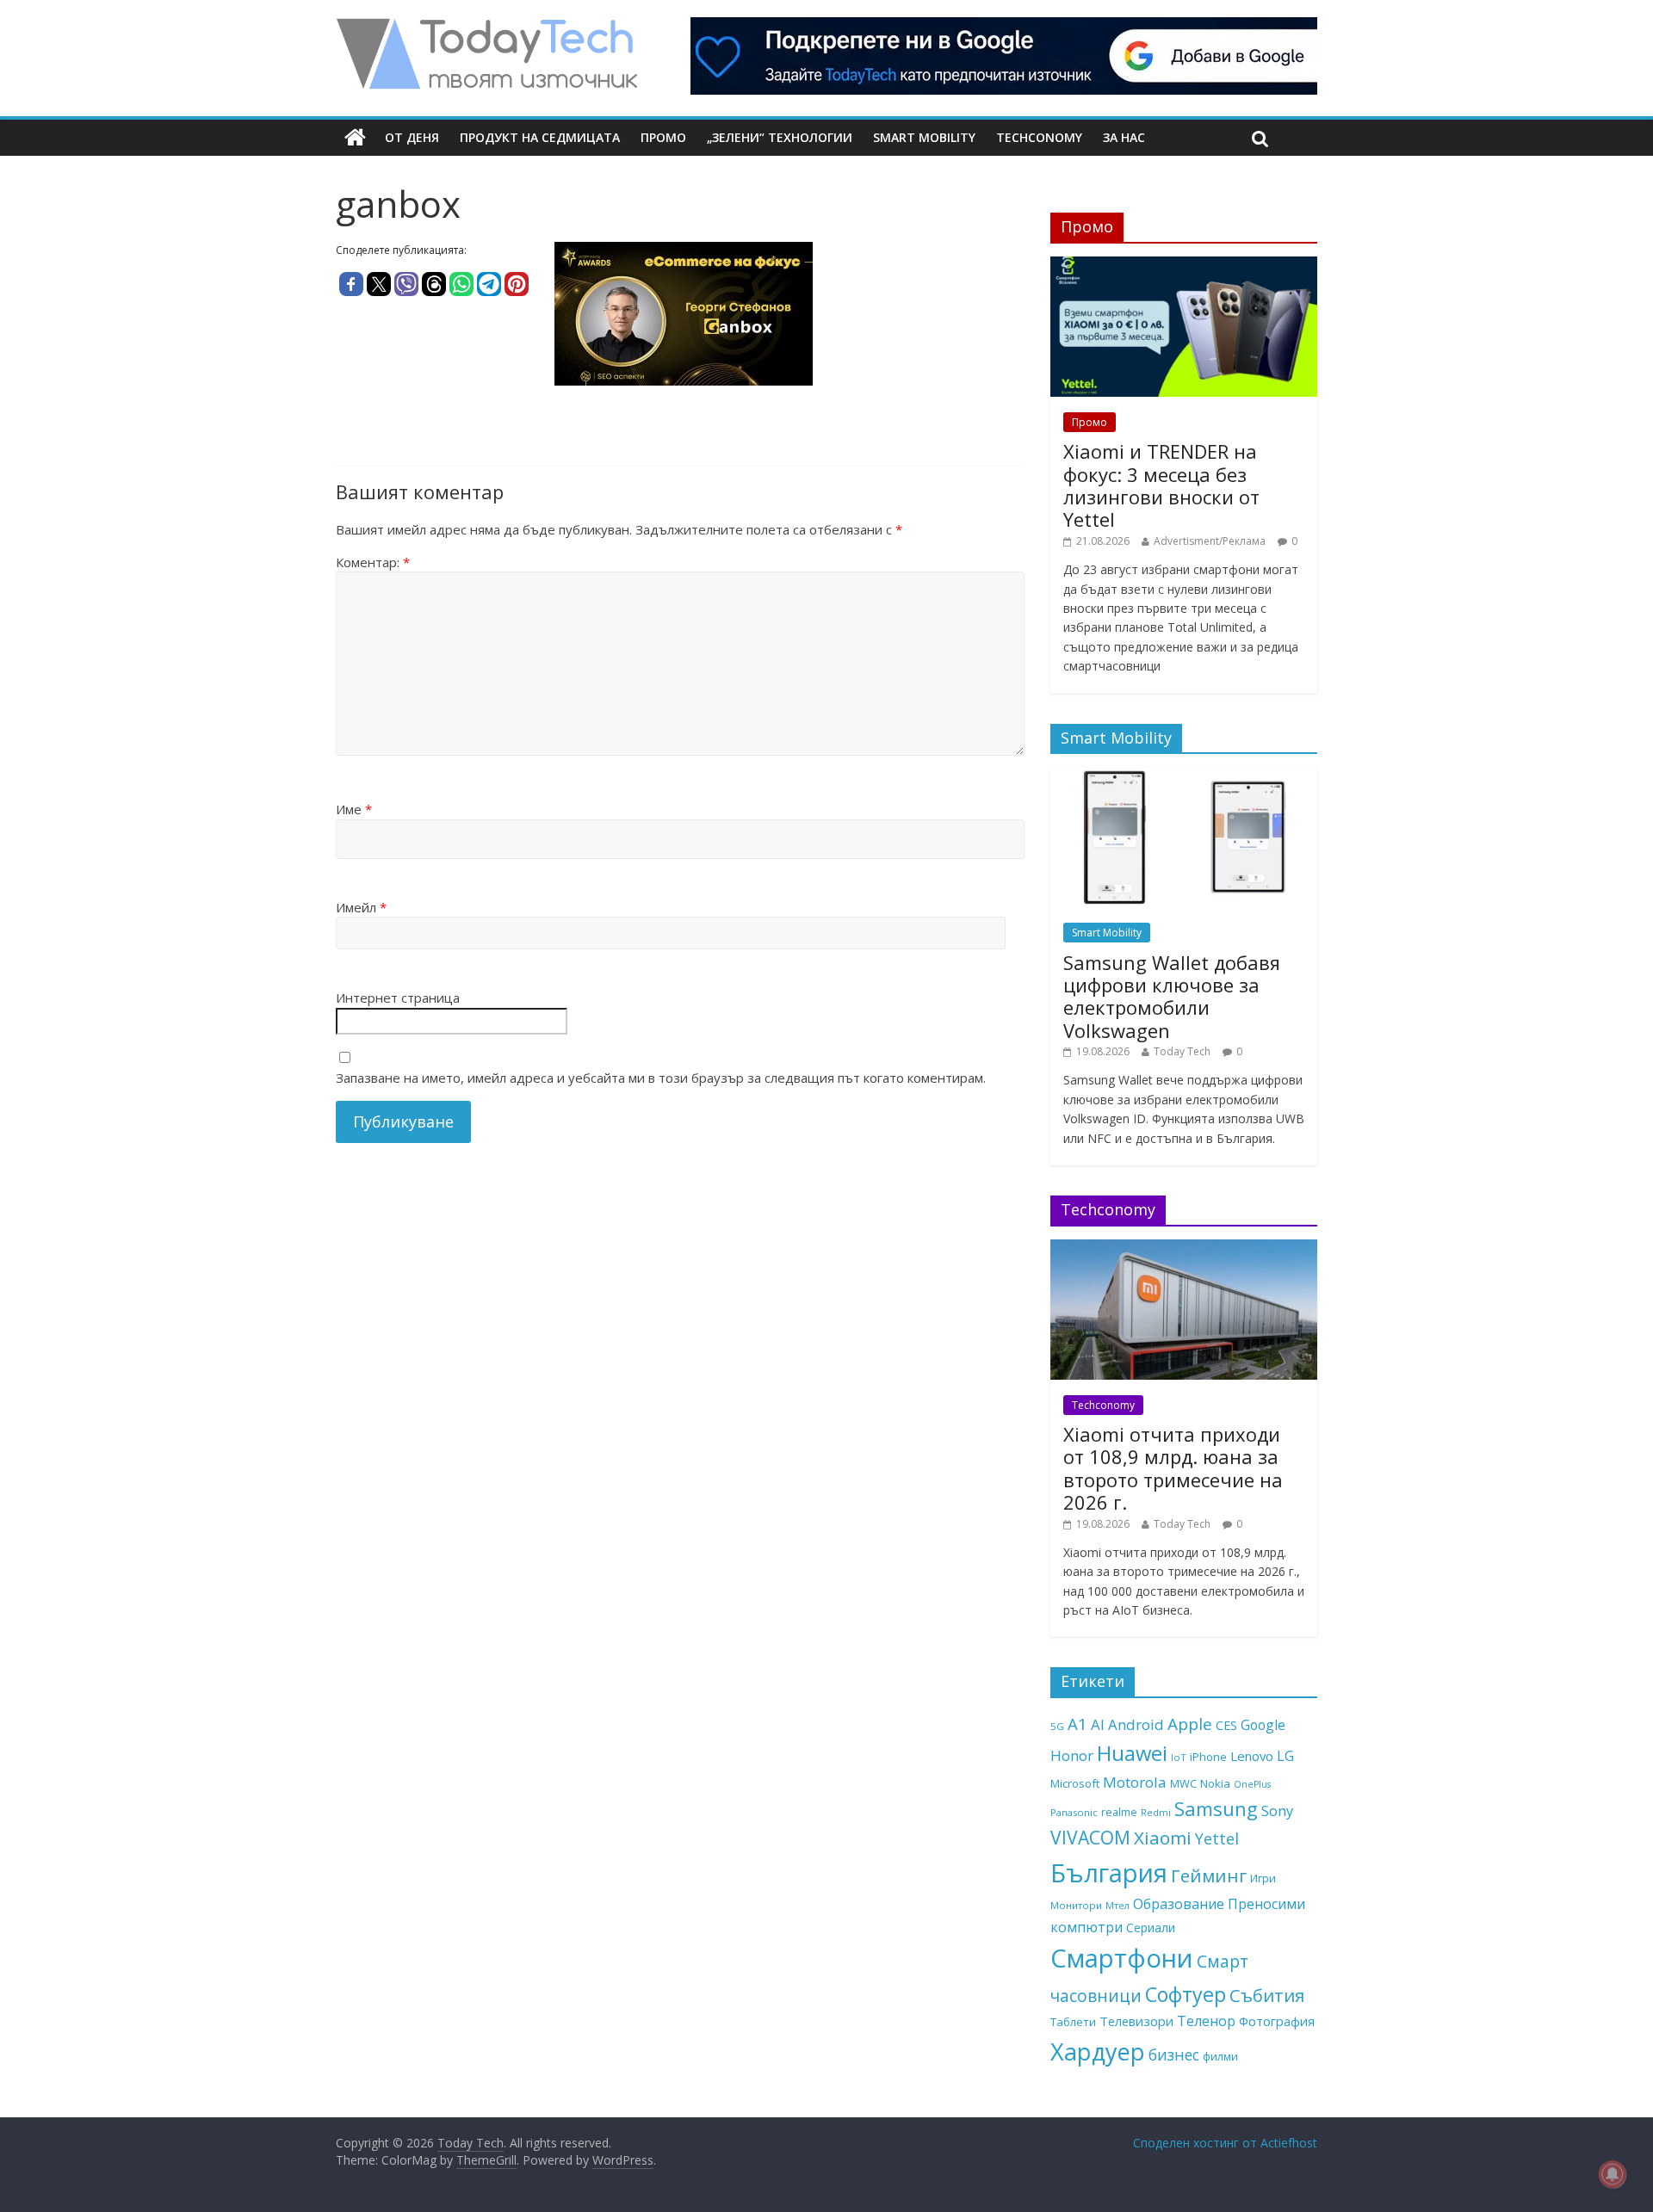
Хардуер (1098, 2051)
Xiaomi (1163, 1838)
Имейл (361, 907)
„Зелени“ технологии (780, 137)
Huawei (1132, 1753)
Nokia (1215, 1783)
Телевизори (1136, 2021)
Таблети (1073, 2022)
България (1109, 1873)
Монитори (1076, 1905)
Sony (1277, 1810)
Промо (663, 137)
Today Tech (1182, 1051)
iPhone (1208, 1757)
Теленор (1206, 2021)
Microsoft (1075, 1783)
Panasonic (1074, 1812)
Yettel (1217, 1838)
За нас (1124, 137)
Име (354, 809)
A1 (1077, 1724)
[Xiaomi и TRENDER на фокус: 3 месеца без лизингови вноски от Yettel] (1184, 266)
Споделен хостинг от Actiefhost (1225, 2143)
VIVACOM (1090, 1838)
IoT (1179, 1757)
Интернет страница (398, 998)
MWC (1183, 1783)
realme (1119, 1812)
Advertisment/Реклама (1210, 541)
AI (1098, 1724)
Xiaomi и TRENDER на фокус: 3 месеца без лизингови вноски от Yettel (1161, 485)
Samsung (1216, 1808)
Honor (1072, 1755)
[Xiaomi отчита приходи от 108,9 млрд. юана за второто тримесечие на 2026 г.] (1184, 1248)
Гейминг (1209, 1875)
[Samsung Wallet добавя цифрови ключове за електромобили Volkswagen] (1184, 776)
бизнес (1174, 2054)
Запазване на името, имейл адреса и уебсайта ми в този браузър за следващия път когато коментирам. (661, 1078)
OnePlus (1252, 1784)
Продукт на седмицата (540, 137)
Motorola (1135, 1782)
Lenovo (1252, 1756)
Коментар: (373, 562)
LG (1285, 1756)
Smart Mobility (924, 137)
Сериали (1151, 1928)
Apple (1190, 1724)
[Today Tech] (486, 28)
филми (1220, 2056)
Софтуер (1186, 1994)
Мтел (1117, 1905)
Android (1136, 1724)
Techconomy (1039, 137)
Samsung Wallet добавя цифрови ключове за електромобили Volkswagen (1172, 996)
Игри (1263, 1878)
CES (1226, 1725)
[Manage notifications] (1613, 2174)
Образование (1179, 1904)
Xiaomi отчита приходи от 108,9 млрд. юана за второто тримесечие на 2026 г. (1173, 1468)
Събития (1267, 1995)
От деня (412, 137)
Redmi (1156, 1813)
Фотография (1277, 2021)
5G (1057, 1726)
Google (1263, 1725)
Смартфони (1122, 1958)
